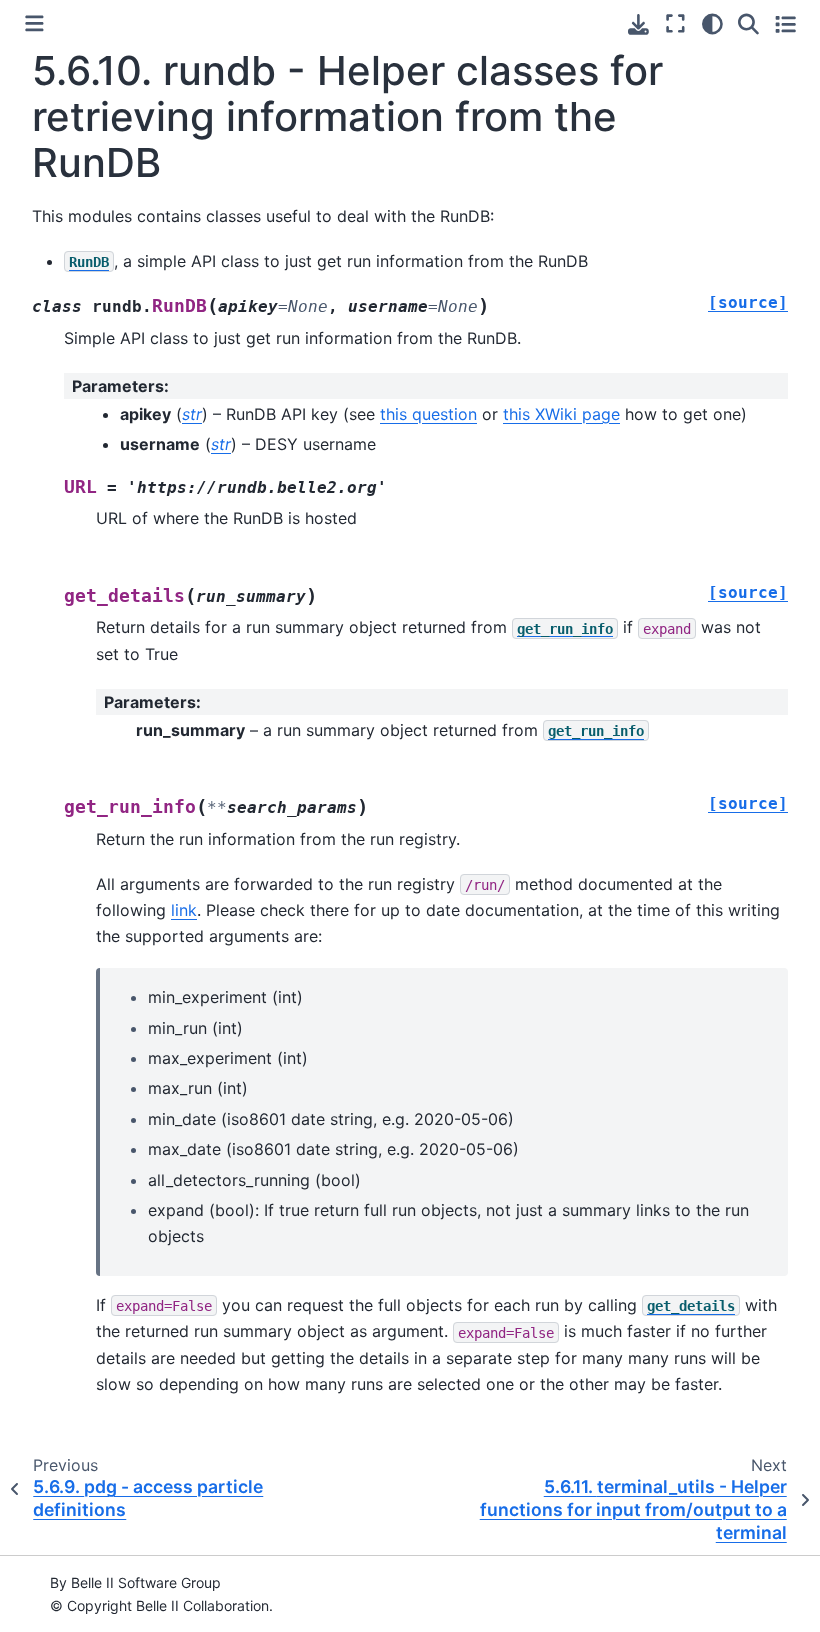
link (184, 910)
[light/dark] (712, 23)
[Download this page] (638, 24)
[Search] (748, 23)
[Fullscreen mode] (675, 23)
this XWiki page (561, 414)
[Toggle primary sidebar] (34, 23)
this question (428, 414)
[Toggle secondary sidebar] (785, 23)
